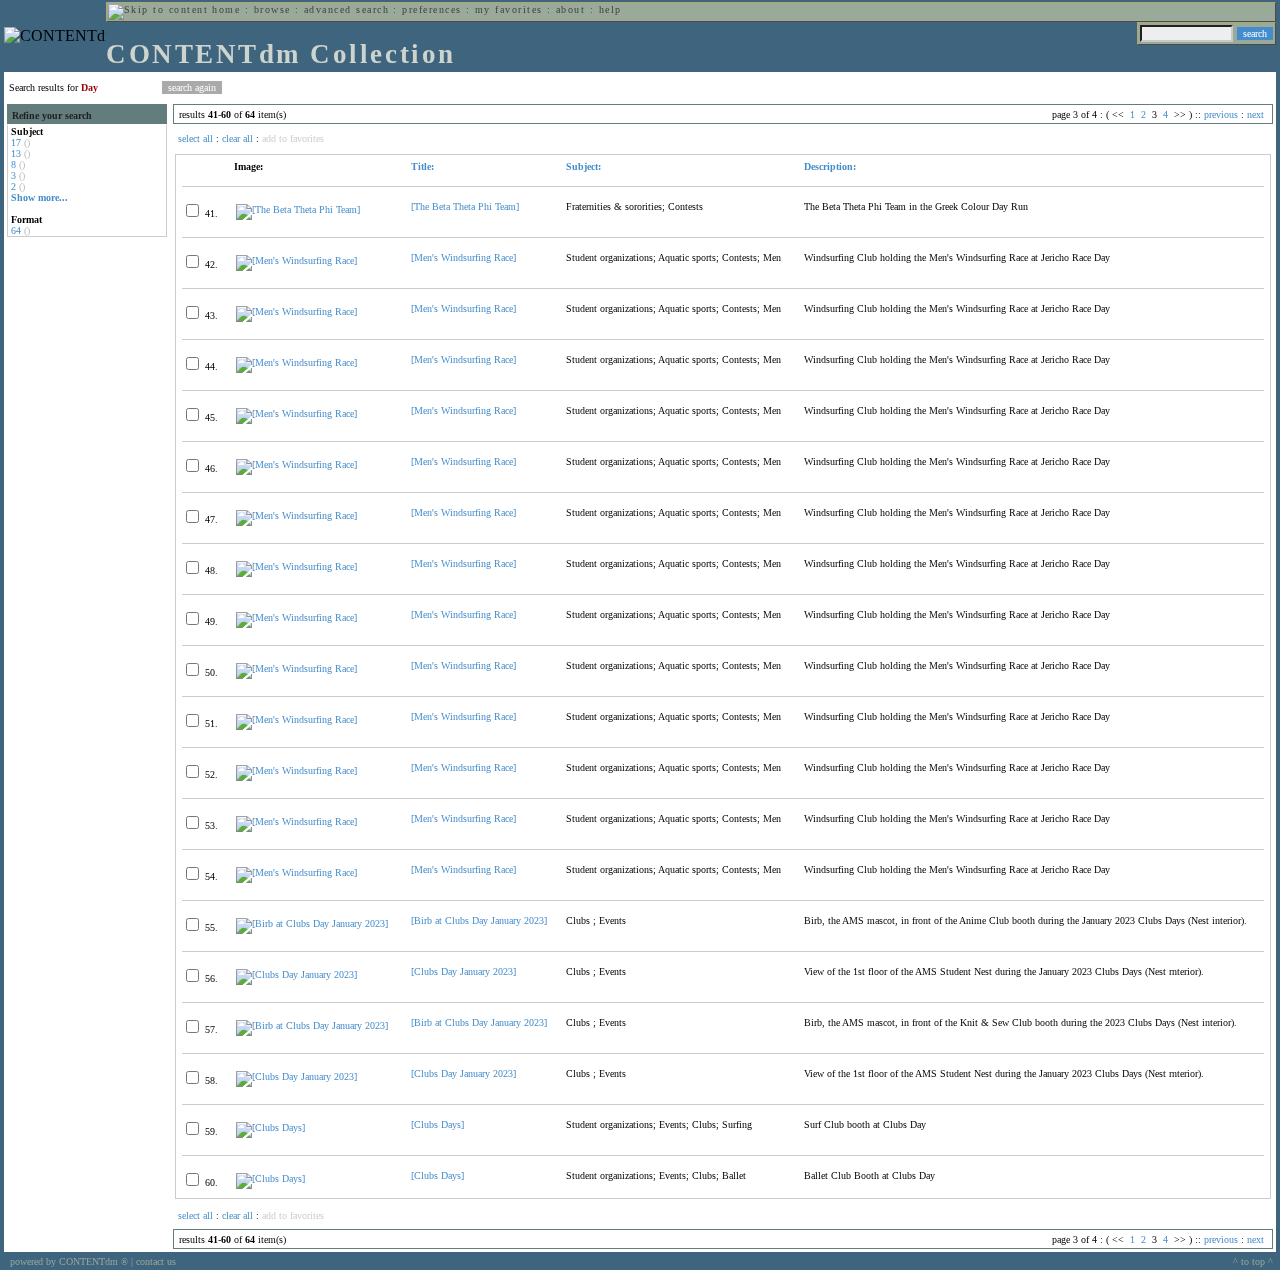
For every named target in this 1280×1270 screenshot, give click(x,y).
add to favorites (293, 138)
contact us (156, 1261)
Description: (830, 166)
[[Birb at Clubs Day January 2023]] (312, 923)
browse (272, 9)
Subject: (583, 166)
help (610, 9)
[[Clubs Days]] (270, 1127)
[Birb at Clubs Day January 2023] (479, 920)
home (226, 9)
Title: (422, 166)
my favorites (509, 9)
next (1255, 114)
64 (16, 230)
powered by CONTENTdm (69, 1261)
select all (195, 138)
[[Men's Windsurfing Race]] (296, 260)
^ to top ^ (1253, 1261)
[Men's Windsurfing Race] (463, 257)
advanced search (346, 9)
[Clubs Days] (437, 1124)
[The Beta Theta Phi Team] (465, 206)
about (570, 9)
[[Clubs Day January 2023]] (296, 974)
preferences (431, 9)
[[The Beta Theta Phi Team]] (298, 209)
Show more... (39, 197)
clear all (237, 138)
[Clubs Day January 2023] (463, 971)
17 (16, 142)
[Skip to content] (158, 9)
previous (1221, 114)
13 (16, 153)
